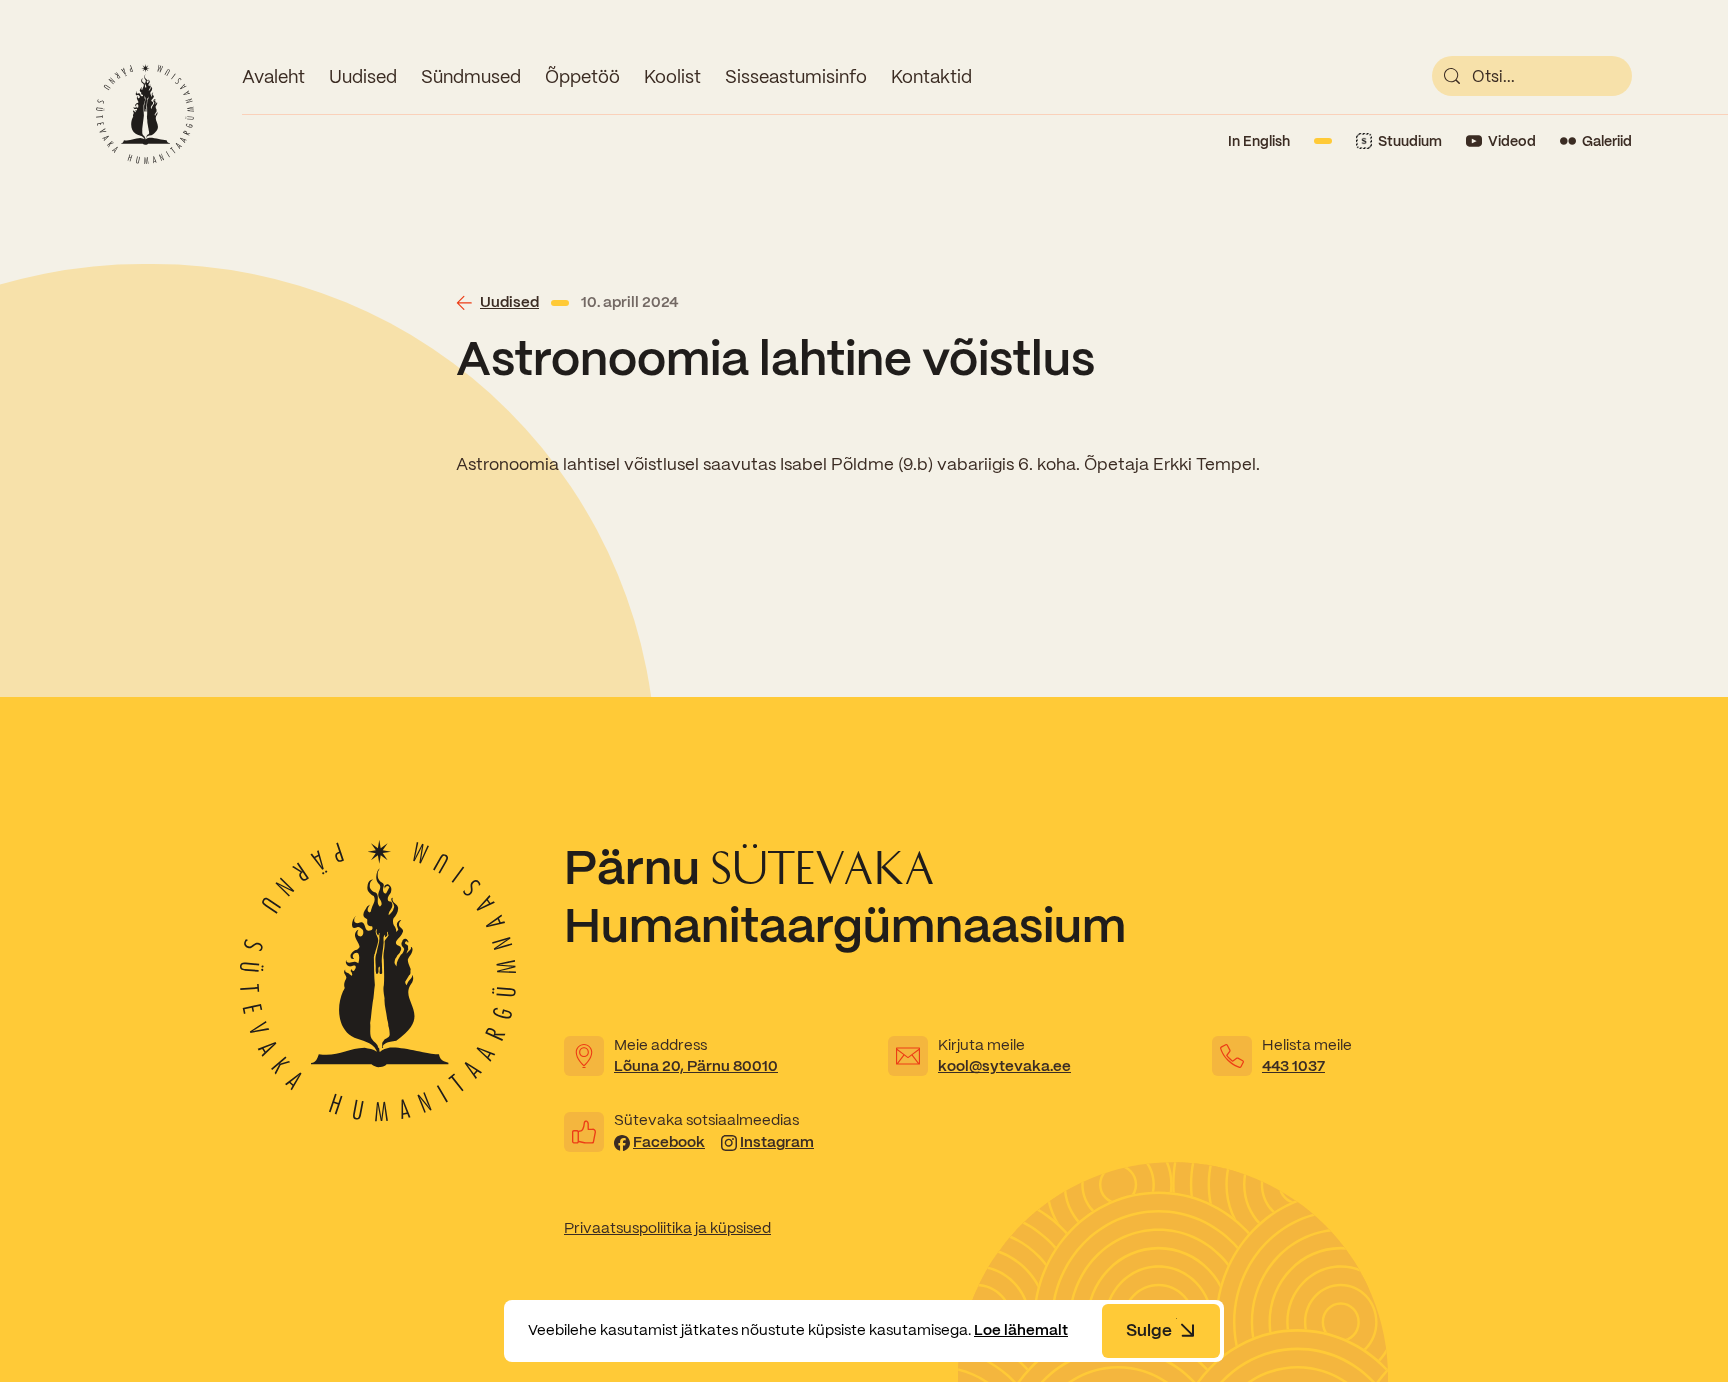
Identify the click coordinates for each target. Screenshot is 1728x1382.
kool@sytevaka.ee (1004, 1066)
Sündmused (471, 76)
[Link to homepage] (145, 114)
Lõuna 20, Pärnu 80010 (696, 1066)
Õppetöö (582, 76)
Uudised (363, 76)
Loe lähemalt (1021, 1330)
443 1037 (1293, 1066)
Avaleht (273, 76)
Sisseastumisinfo (796, 76)
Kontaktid (931, 76)
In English (1259, 141)
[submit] (1452, 76)
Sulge (1149, 1330)
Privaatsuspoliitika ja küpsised (667, 1228)
